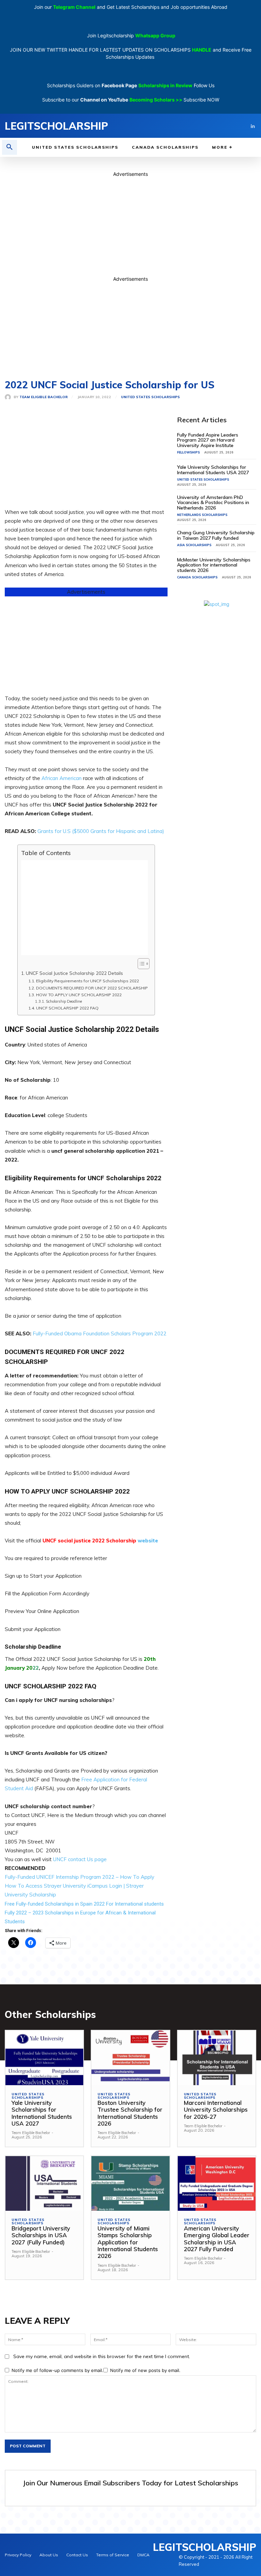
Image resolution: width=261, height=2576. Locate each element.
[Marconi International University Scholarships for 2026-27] (217, 2058)
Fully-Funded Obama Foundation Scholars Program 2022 (100, 1333)
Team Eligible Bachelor (43, 397)
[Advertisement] (130, 225)
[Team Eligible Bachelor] (9, 397)
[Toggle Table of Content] (140, 964)
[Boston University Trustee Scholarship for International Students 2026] (130, 2058)
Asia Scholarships (194, 545)
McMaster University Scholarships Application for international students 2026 (214, 565)
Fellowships (188, 452)
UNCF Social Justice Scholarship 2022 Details (74, 973)
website (148, 1541)
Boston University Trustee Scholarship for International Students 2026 (130, 2113)
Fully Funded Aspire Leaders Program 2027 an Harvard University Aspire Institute (208, 440)
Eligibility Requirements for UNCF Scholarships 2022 (87, 981)
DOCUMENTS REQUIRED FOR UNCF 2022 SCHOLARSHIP (92, 988)
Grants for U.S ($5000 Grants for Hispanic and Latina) (101, 831)
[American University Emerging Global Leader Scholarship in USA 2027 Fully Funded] (217, 2183)
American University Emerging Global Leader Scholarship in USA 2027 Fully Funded (217, 2239)
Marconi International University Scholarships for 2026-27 (216, 2110)
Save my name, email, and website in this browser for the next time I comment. (102, 2356)
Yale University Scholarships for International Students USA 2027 (213, 470)
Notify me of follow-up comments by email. (57, 2370)
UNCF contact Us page (80, 1859)
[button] (10, 147)
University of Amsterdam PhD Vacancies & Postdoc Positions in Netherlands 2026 (213, 503)
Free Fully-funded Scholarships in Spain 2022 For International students (84, 1904)
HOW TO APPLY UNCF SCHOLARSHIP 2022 (79, 995)
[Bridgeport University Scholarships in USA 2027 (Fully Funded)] (44, 2183)
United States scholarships (150, 397)
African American (62, 778)
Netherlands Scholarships (202, 515)
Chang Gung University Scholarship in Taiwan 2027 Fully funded (216, 535)
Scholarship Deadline (64, 1001)
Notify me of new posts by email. (145, 2370)
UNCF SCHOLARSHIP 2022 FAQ (67, 1008)
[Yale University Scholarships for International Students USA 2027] (44, 2058)
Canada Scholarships (197, 577)
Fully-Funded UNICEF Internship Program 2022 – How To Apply (80, 1877)
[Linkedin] (253, 126)
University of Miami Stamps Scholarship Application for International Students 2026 (128, 2242)
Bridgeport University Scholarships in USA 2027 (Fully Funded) (41, 2235)
